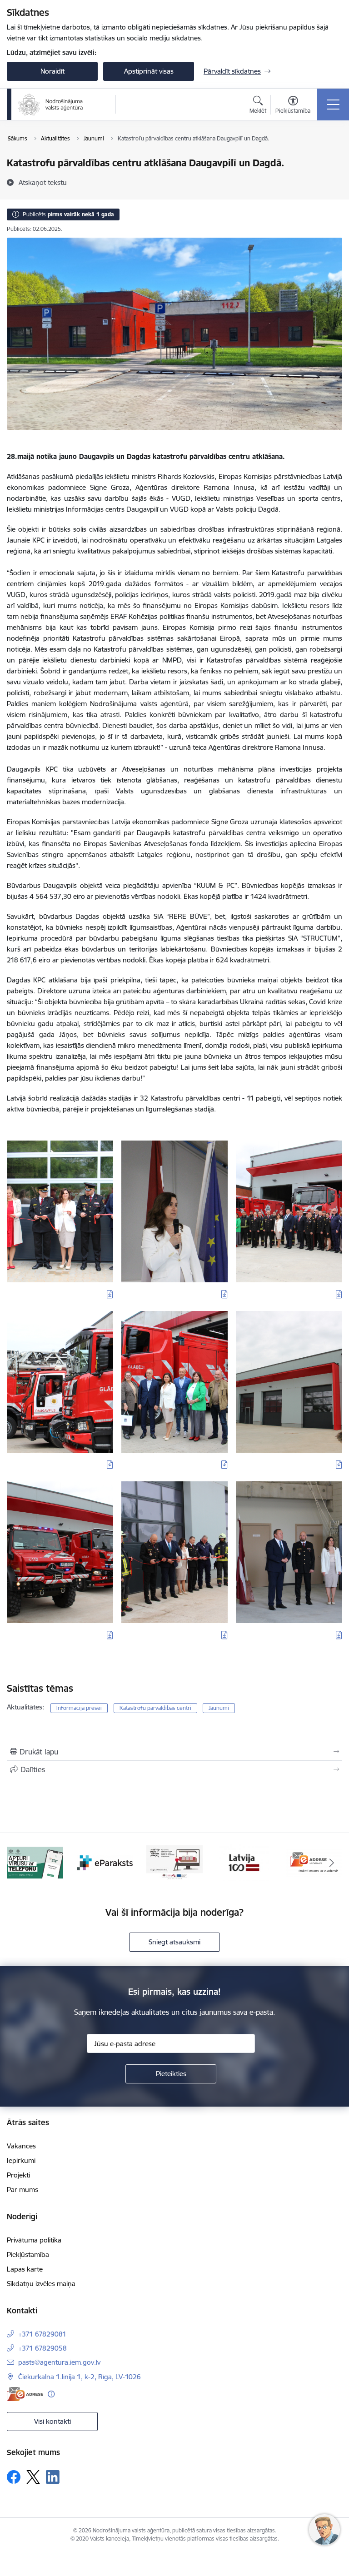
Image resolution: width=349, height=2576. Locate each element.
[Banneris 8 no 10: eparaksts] (35, 1862)
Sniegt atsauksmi (174, 1942)
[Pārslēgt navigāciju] (333, 105)
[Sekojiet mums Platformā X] (33, 2477)
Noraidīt (52, 71)
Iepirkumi (21, 2160)
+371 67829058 (42, 2348)
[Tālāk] (332, 1863)
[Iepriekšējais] (17, 1863)
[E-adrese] (25, 2394)
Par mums (22, 2190)
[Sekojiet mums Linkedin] (53, 2477)
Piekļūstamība (28, 2255)
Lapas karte (25, 2269)
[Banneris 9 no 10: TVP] (105, 1862)
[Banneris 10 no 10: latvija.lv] (174, 1862)
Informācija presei (79, 1708)
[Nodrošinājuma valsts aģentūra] (51, 105)
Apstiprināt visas (149, 71)
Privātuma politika (34, 2240)
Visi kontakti (52, 2421)
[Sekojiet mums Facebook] (14, 2477)
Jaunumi (219, 1708)
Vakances (21, 2146)
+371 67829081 (42, 2334)
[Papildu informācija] (51, 2394)
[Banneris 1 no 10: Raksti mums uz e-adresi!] (244, 1862)
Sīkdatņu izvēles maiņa (41, 2284)
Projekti (18, 2175)
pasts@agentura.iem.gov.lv (59, 2362)
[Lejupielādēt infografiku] (110, 1294)
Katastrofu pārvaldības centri (155, 1708)
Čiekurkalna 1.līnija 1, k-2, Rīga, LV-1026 (80, 2377)
